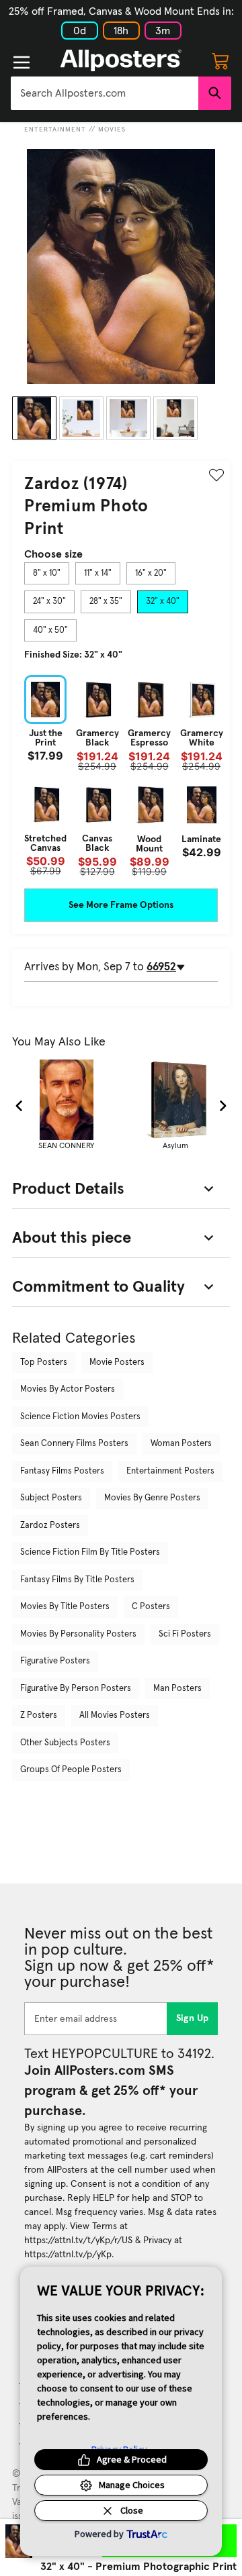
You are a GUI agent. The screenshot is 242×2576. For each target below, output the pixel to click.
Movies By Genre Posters (152, 1498)
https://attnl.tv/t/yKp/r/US (78, 2240)
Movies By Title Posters (65, 1607)
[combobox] (105, 93)
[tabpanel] (121, 776)
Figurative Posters (55, 1661)
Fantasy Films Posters (62, 1471)
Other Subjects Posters (65, 1743)
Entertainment (55, 130)
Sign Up (193, 2018)
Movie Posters (117, 1362)
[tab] (47, 574)
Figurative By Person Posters (76, 1689)
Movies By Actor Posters (68, 1389)
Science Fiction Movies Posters (80, 1417)
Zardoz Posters (50, 1526)
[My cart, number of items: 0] (220, 60)
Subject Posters (51, 1498)
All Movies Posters (115, 1715)
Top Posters (44, 1362)
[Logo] (121, 60)
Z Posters (39, 1715)
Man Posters (177, 1689)
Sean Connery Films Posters (74, 1444)
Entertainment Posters (170, 1471)
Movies (112, 130)
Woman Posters (181, 1444)
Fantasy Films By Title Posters (77, 1580)
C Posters (151, 1607)
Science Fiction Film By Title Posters (90, 1552)
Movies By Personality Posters (78, 1634)
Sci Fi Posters (185, 1634)
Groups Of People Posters (71, 1770)
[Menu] (22, 62)
